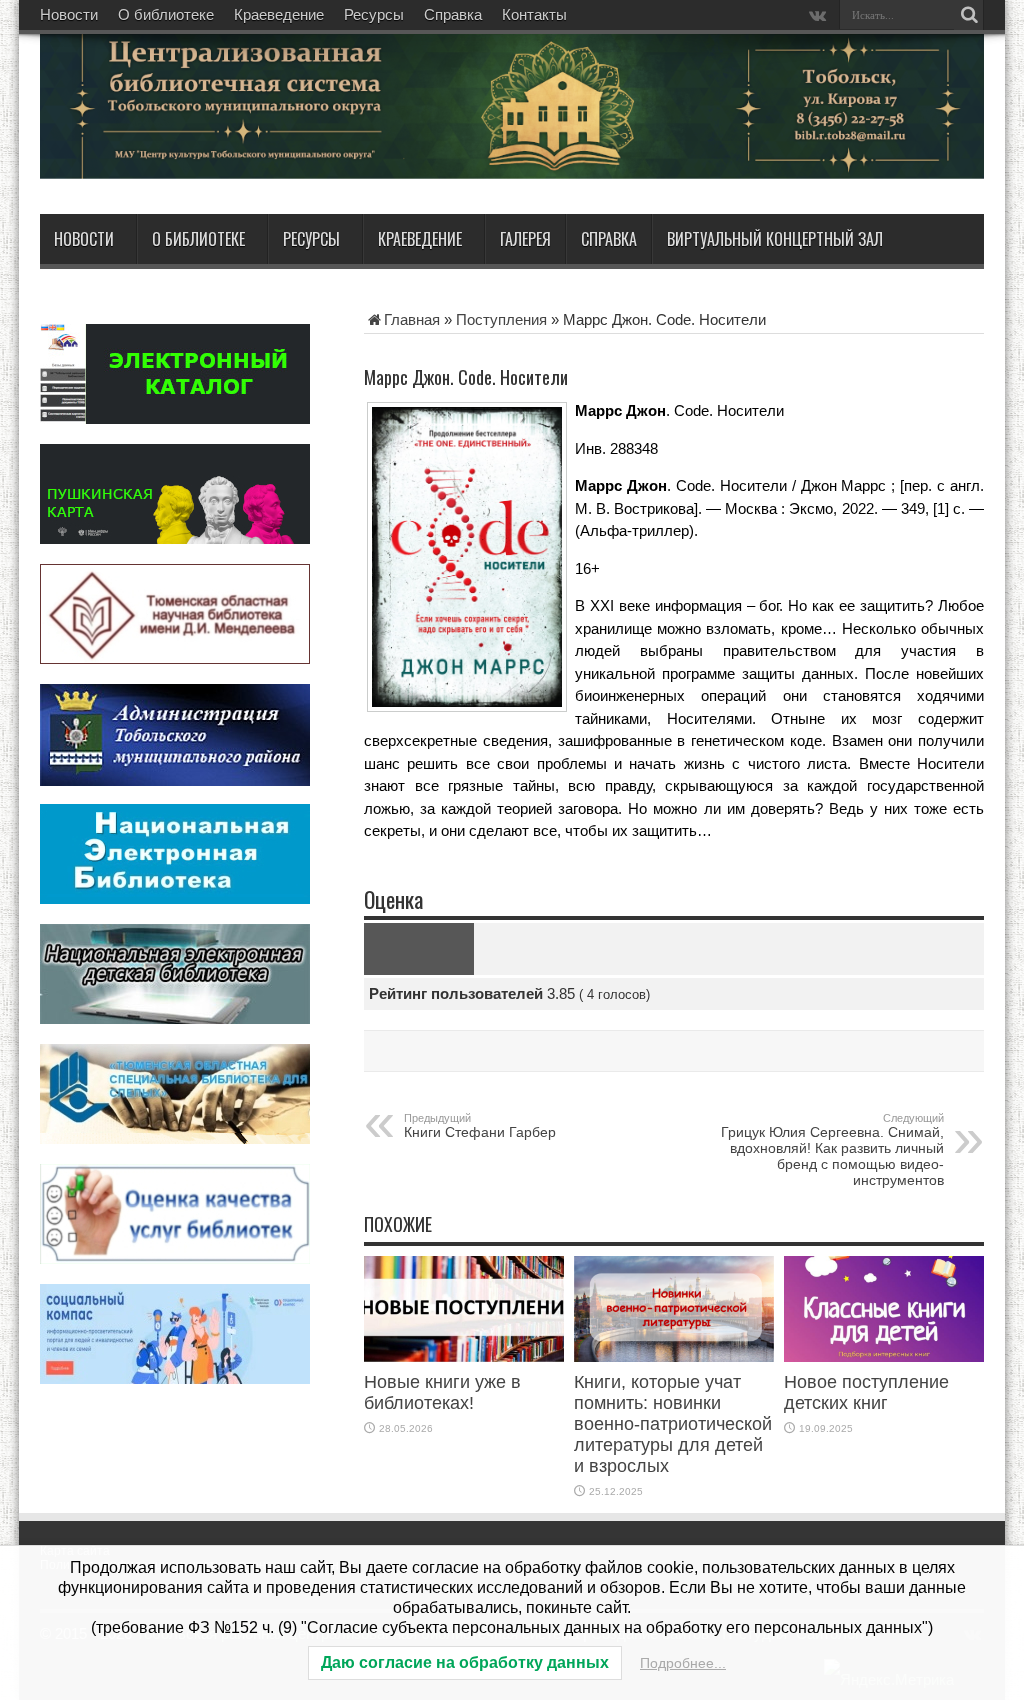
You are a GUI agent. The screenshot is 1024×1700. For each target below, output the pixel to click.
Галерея (525, 239)
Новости (69, 14)
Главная (412, 319)
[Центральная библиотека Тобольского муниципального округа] (280, 164)
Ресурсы (374, 14)
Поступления (501, 319)
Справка (453, 14)
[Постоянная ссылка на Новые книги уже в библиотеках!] (464, 1356)
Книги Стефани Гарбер (480, 1126)
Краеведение (279, 14)
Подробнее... (683, 1663)
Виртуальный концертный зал (775, 239)
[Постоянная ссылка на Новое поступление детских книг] (884, 1356)
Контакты (534, 14)
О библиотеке (166, 14)
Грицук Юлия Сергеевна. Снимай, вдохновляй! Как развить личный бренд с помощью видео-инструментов (832, 1150)
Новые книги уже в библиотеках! (442, 1392)
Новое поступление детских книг (866, 1392)
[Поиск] (969, 15)
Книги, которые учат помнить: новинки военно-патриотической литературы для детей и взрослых (673, 1424)
